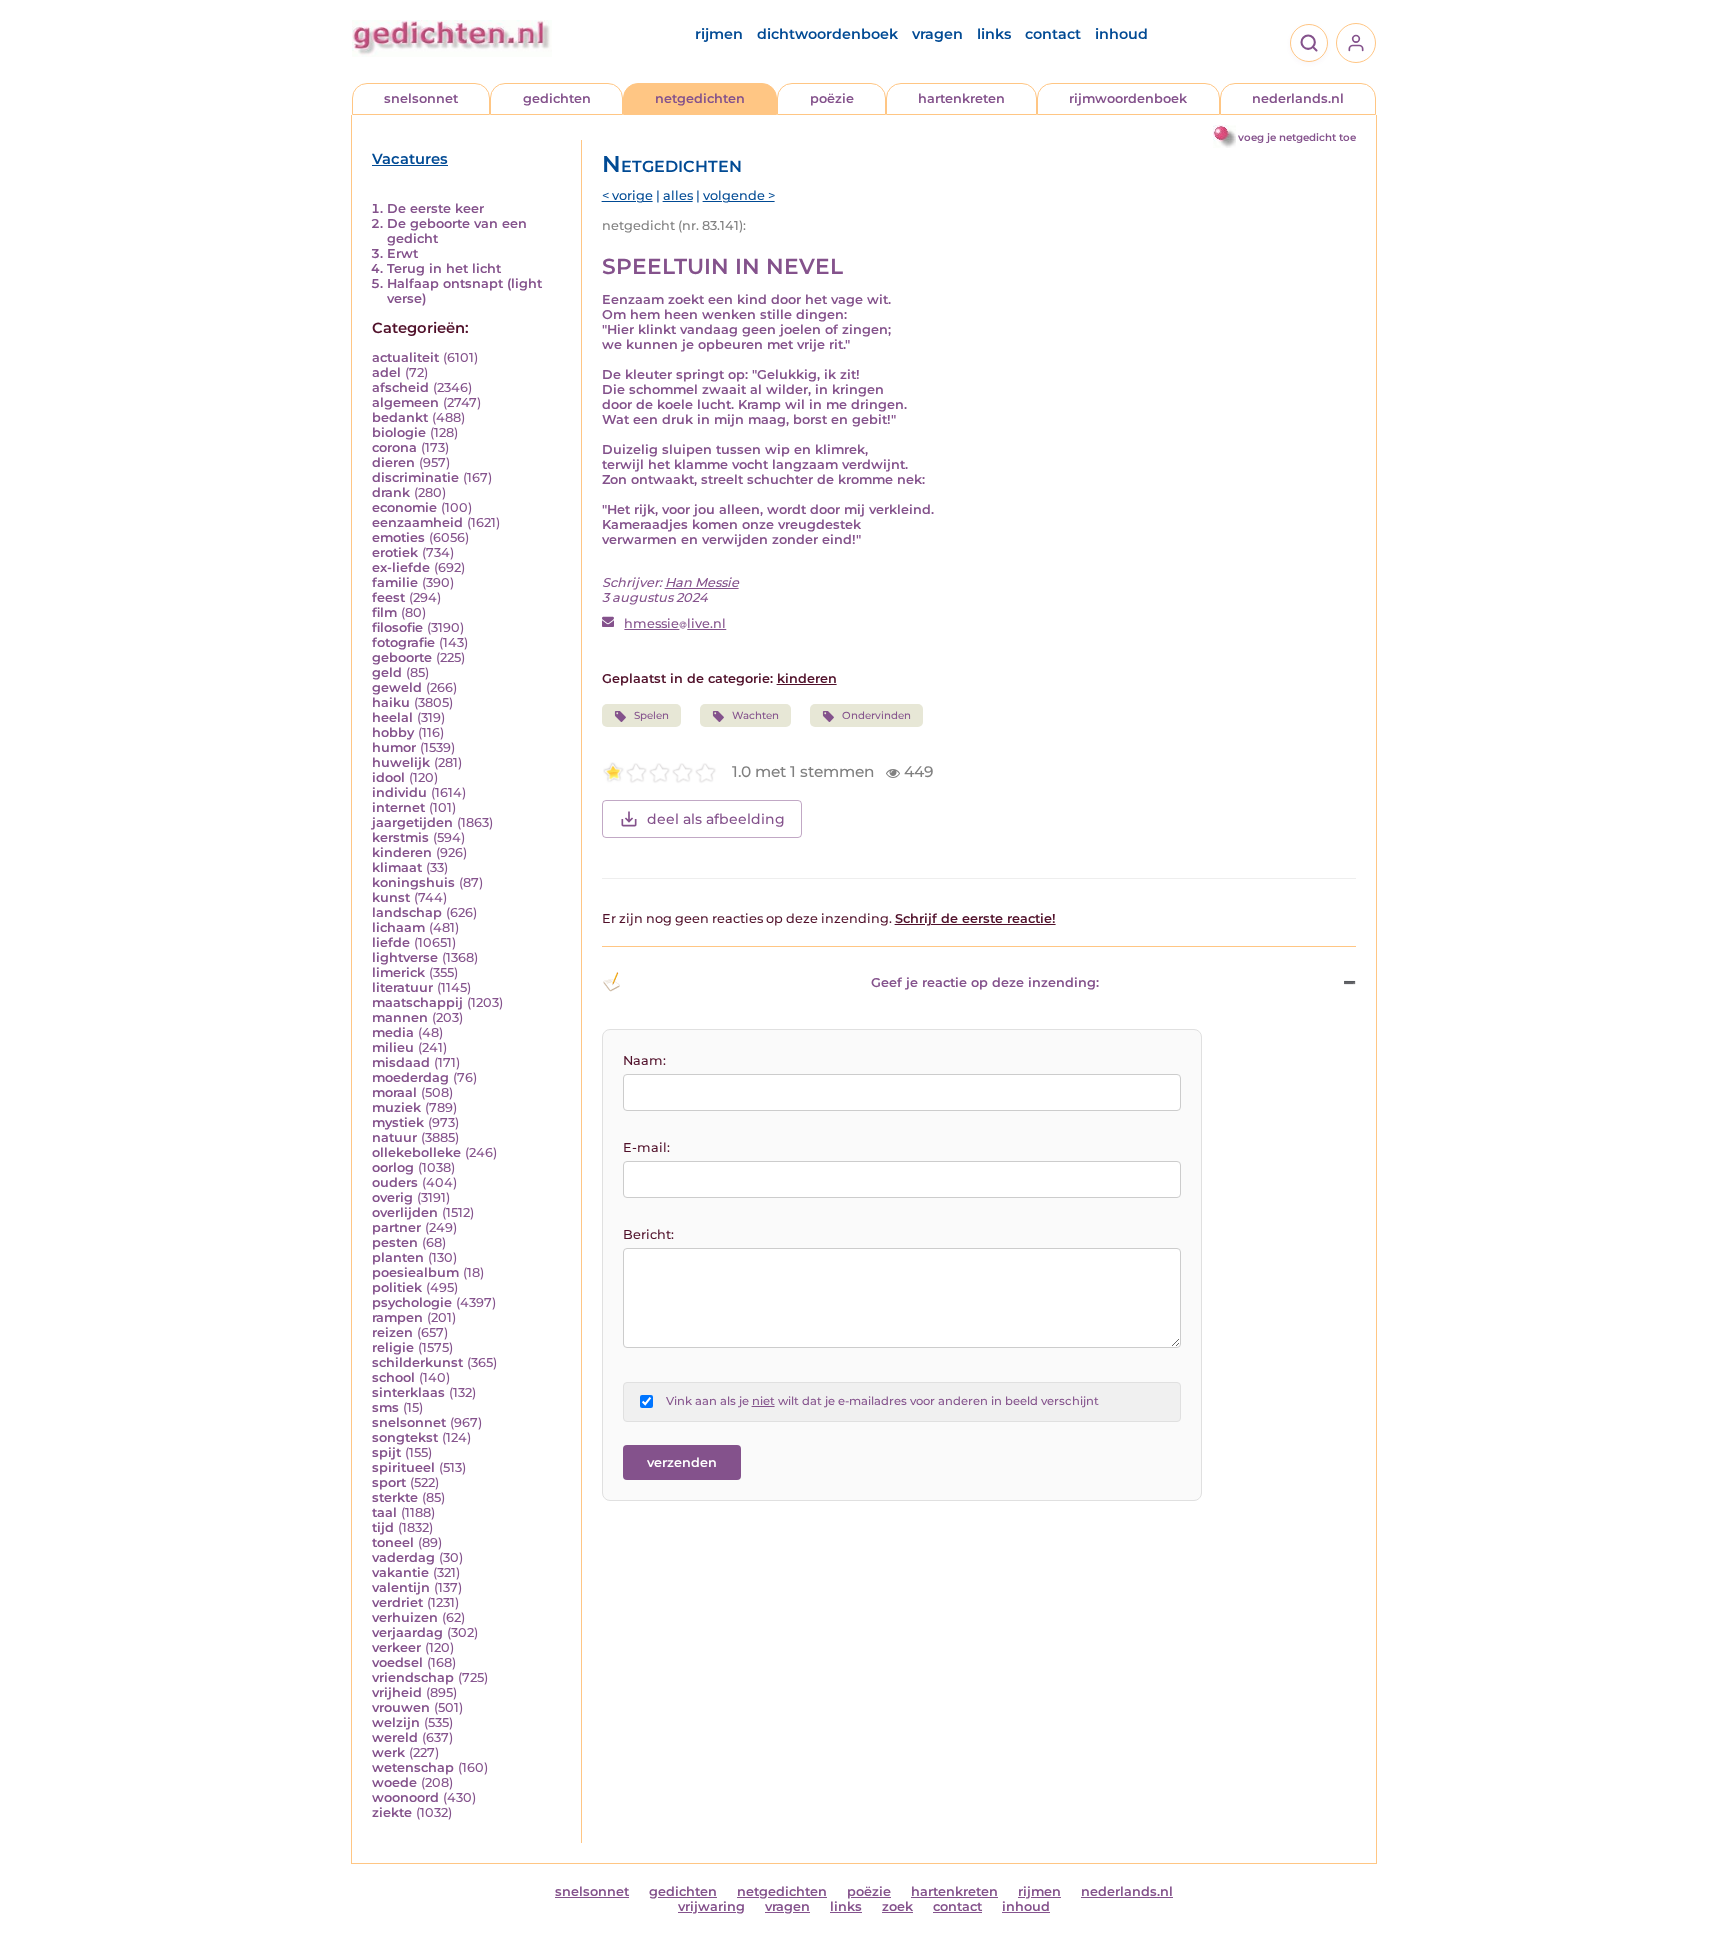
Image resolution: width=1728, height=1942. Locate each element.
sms (385, 1407)
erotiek (395, 552)
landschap (407, 912)
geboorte (402, 657)
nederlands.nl (1298, 98)
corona (394, 447)
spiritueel (403, 1467)
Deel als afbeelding (716, 819)
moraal (394, 1092)
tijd (383, 1527)
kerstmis (400, 837)
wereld (395, 1737)
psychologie (412, 1302)
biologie (399, 432)
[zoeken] (1309, 43)
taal (384, 1512)
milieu (393, 1047)
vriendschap (413, 1677)
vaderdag (403, 1557)
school (393, 1377)
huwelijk (401, 762)
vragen (937, 34)
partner (396, 1227)
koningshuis (413, 882)
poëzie (832, 98)
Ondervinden (876, 715)
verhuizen (405, 1617)
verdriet (397, 1602)
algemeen (405, 402)
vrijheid (397, 1692)
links (994, 34)
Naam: (644, 1060)
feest (388, 597)
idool (388, 777)
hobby (393, 732)
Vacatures (410, 159)
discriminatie (415, 477)
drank (391, 492)
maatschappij (417, 1002)
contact (1053, 34)
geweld (397, 687)
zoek (897, 1906)
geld (387, 672)
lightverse (405, 957)
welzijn (396, 1722)
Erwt (402, 253)
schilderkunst (417, 1362)
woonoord (405, 1797)
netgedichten (700, 98)
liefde (391, 942)
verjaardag (407, 1632)
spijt (386, 1452)
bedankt (400, 417)
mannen (400, 1017)
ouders (395, 1182)
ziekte (392, 1812)
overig (392, 1197)
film (384, 612)
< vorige (627, 195)
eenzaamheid (417, 522)
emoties (398, 537)
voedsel (397, 1662)
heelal (392, 717)
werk (388, 1752)
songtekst (405, 1437)
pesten (395, 1242)
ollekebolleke (416, 1152)
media (393, 1032)
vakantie (400, 1572)
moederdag (410, 1077)
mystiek (398, 1122)
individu (399, 792)
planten (398, 1257)
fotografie (403, 642)
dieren (393, 462)
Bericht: (648, 1234)
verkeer (396, 1647)
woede (394, 1782)
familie (395, 582)
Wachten (755, 715)
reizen (392, 1332)
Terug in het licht (444, 268)
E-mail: (646, 1147)
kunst (391, 897)
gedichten (557, 98)
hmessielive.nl (675, 623)
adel (386, 372)
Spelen (651, 715)
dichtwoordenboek (827, 34)
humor (394, 747)
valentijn (401, 1587)
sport (389, 1482)
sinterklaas (408, 1392)
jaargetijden (412, 822)
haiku (391, 702)
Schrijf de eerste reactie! (975, 918)
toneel (393, 1542)
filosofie (397, 627)
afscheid (400, 387)
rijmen (719, 34)
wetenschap (413, 1767)
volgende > (739, 195)
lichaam (398, 927)
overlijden (405, 1212)
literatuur (402, 987)
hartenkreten (961, 98)
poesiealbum (415, 1272)
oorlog (393, 1167)
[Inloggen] (1356, 43)
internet (398, 807)
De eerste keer (435, 208)
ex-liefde (401, 567)
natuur (394, 1137)
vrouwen (401, 1707)
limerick (398, 972)
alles (678, 195)
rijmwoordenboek (1128, 98)
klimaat (397, 867)
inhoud (1121, 34)
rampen (397, 1317)
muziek (396, 1107)
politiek (397, 1287)
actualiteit (405, 357)
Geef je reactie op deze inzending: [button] (985, 982)
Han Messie (702, 582)
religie (393, 1347)
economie (404, 507)
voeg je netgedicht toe (1297, 137)
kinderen (402, 852)
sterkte (395, 1497)
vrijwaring (711, 1906)
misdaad (401, 1062)
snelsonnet (421, 98)
